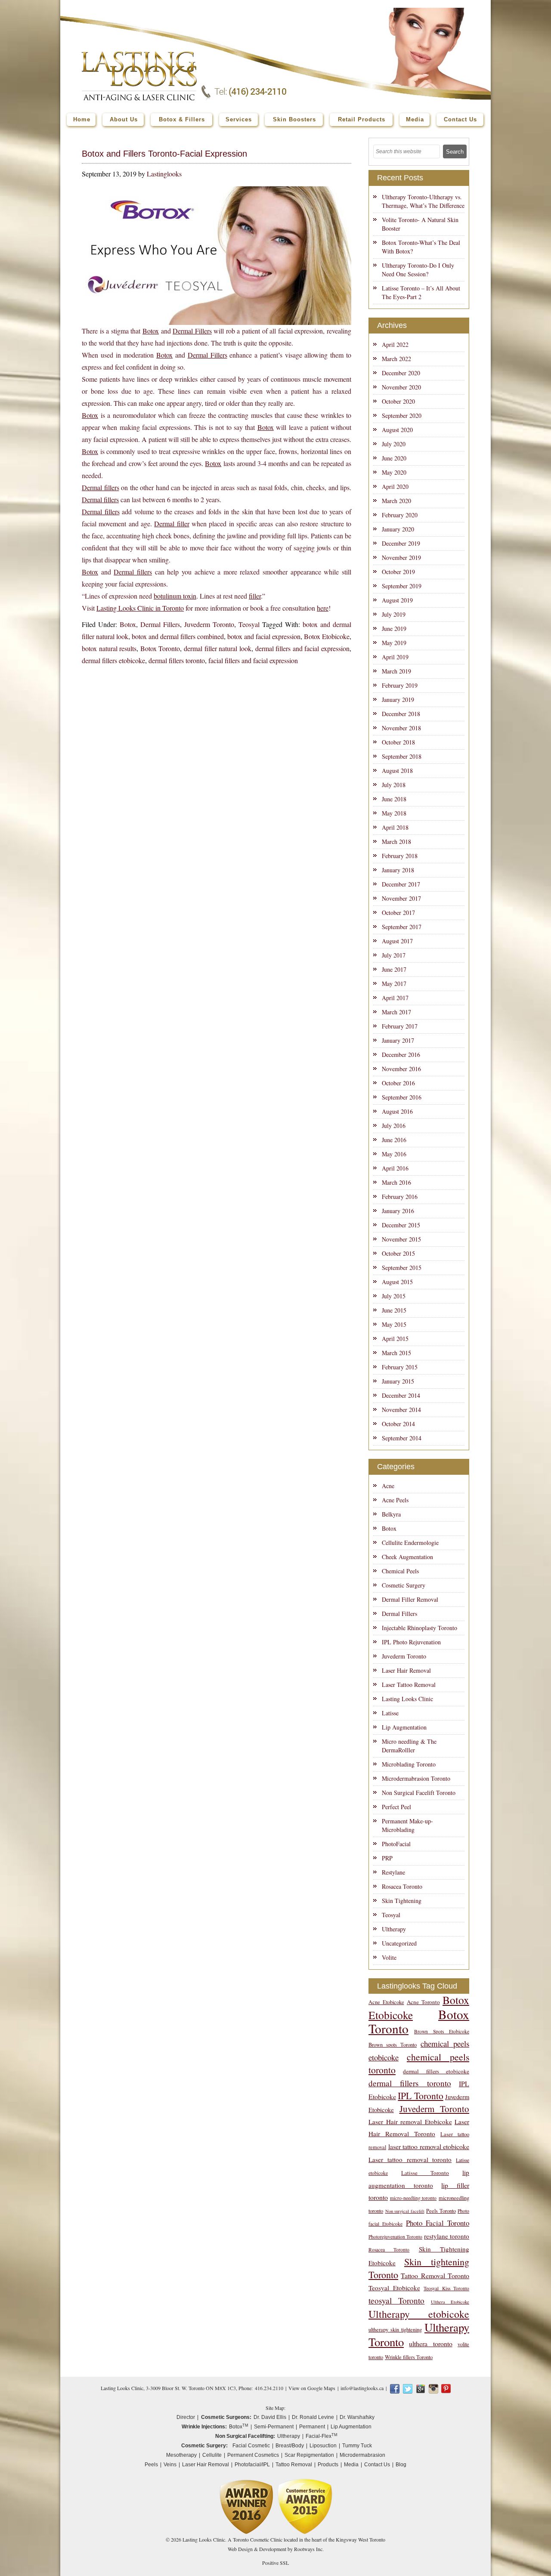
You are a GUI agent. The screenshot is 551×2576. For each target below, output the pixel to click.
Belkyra (391, 1514)
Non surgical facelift (405, 2211)
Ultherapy (394, 1929)
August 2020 (397, 430)
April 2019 (395, 657)
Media (351, 2465)
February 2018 (400, 856)
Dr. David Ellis (270, 2417)
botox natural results (109, 648)
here (323, 608)
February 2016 (400, 1197)
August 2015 (397, 1282)
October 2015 (398, 1253)
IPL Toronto (420, 2096)
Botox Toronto (160, 648)
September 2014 (402, 1438)
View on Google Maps (312, 2388)
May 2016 (394, 1154)
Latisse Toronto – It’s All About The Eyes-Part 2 (421, 292)
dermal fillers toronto (177, 660)
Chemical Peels (400, 1571)
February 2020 (400, 515)
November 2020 (401, 387)
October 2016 (398, 1083)
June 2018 (394, 799)
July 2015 (394, 1296)
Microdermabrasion (362, 2455)
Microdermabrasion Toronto (416, 1778)
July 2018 (394, 785)
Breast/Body (290, 2446)
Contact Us (377, 2465)
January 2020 (398, 529)
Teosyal (249, 624)
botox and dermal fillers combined (178, 636)
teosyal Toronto (396, 2300)
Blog (401, 2465)
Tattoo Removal (294, 2465)
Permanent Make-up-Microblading (407, 1825)
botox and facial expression (264, 636)
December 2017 (401, 884)
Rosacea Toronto (402, 1886)
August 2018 (397, 771)
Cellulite (212, 2455)
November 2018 (401, 728)
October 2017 (398, 913)
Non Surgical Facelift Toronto (419, 1793)
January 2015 (398, 1381)
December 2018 (401, 714)
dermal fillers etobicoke (113, 660)
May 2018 (394, 813)
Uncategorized (399, 1943)
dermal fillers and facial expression (302, 648)
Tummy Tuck (357, 2446)
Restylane (393, 1872)
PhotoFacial (396, 1844)
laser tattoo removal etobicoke (429, 2146)
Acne (388, 1486)
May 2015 (394, 1324)
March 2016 (396, 1182)
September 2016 (402, 1097)
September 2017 (402, 927)
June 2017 (394, 969)
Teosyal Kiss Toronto (446, 2288)
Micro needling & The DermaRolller (409, 1746)
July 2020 (394, 444)
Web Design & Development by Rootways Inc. (276, 2549)
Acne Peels (395, 1500)
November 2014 (401, 1410)
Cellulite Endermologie (410, 1543)
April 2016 (395, 1168)
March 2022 (396, 359)
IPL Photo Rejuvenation (411, 1642)
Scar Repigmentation (309, 2455)
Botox (151, 331)
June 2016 (394, 1140)
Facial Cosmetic (251, 2446)
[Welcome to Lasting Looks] (139, 54)
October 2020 (398, 401)
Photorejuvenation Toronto (395, 2237)
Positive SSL (275, 2563)
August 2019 (397, 600)
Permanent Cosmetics (253, 2455)
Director (186, 2417)
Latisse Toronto (425, 2173)
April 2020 (395, 486)
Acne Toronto (423, 2002)
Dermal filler (172, 524)
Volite (389, 1957)
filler (255, 596)
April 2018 (395, 827)
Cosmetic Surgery (404, 1585)
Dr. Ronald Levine (313, 2417)
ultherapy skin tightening (395, 2330)
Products (328, 2465)
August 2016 (397, 1111)
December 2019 (401, 543)
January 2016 (398, 1211)
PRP (387, 1858)
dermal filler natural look (218, 648)
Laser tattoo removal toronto (410, 2159)
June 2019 (394, 629)
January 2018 (398, 870)
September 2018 (402, 756)
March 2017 (396, 1012)
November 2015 (401, 1239)
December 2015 (401, 1225)
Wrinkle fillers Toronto (409, 2357)
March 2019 (396, 671)
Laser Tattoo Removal (409, 1685)
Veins (170, 2465)
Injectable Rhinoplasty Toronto (419, 1628)
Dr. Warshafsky (357, 2417)
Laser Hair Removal (406, 1670)
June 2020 (394, 458)
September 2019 (402, 586)
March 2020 (396, 501)
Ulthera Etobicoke (450, 2302)
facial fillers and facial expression (253, 660)
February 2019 (400, 685)
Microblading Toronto (409, 1764)
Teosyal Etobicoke (394, 2288)
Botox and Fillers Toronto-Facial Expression (164, 154)
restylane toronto (447, 2236)
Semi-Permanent (274, 2427)
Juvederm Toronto (209, 624)
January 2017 (398, 1040)
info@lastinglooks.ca (362, 2388)
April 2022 (395, 344)
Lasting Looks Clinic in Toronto (140, 608)
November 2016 (401, 1069)
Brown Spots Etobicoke (442, 2031)
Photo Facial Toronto (438, 2223)
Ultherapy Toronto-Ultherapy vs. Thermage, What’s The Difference (423, 201)
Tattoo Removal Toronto (435, 2275)
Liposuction (323, 2446)
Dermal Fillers (192, 331)
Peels (151, 2465)
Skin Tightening (402, 1901)
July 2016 (394, 1126)
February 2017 (400, 1026)
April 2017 (395, 998)
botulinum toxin (175, 596)
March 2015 (396, 1353)
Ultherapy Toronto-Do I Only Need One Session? (418, 270)
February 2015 (400, 1367)
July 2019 (394, 614)
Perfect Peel (396, 1807)
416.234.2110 (269, 2388)
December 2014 (401, 1395)
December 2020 (401, 373)
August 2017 (397, 941)
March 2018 (396, 842)
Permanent (312, 2427)
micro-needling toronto (413, 2198)
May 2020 (394, 472)
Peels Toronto (441, 2211)
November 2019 (401, 558)
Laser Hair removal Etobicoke (410, 2122)
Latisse (390, 1713)
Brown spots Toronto (393, 2045)
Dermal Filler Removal (410, 1599)
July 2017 (394, 955)
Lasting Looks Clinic (407, 1699)
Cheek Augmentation (407, 1557)
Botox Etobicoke (327, 636)
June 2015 (394, 1310)
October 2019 (398, 572)
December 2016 (401, 1055)
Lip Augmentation (404, 1727)
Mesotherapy (181, 2455)
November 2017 (401, 898)
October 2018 (398, 742)
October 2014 (398, 1424)
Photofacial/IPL (252, 2465)
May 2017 (394, 984)
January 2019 (398, 700)
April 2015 (395, 1339)
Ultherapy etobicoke (419, 2314)
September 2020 (402, 415)
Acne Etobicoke (386, 2002)
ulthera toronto (430, 2343)
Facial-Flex (322, 2436)
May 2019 (394, 643)
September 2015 (402, 1268)
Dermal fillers (101, 487)
